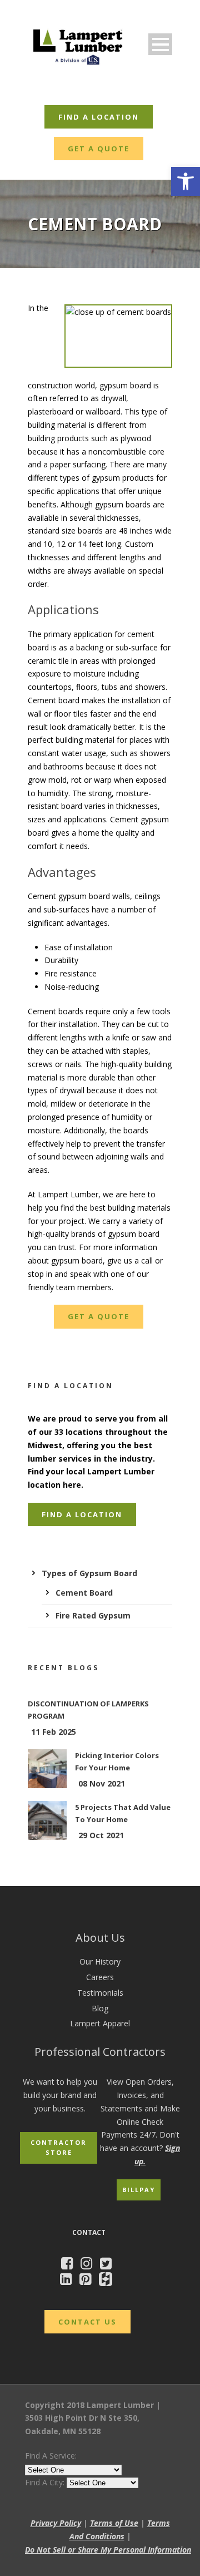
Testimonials (100, 1993)
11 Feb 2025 (54, 1732)
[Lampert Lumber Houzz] (108, 2281)
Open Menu (160, 44)
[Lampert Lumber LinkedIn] (69, 2281)
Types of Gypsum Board (89, 1573)
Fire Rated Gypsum (93, 1615)
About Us (100, 1938)
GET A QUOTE (99, 149)
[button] (186, 181)
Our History (100, 1961)
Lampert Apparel (100, 2023)
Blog (100, 2008)
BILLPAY (139, 2190)
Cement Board (84, 1593)
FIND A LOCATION (99, 117)
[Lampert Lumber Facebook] (70, 2265)
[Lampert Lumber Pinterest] (88, 2281)
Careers (100, 1977)
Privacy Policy (56, 2523)
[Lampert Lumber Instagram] (89, 2265)
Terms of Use (114, 2523)
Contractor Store (59, 2148)
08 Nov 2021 (102, 1783)
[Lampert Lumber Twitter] (109, 2265)
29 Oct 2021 (101, 1835)
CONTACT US (87, 2322)
